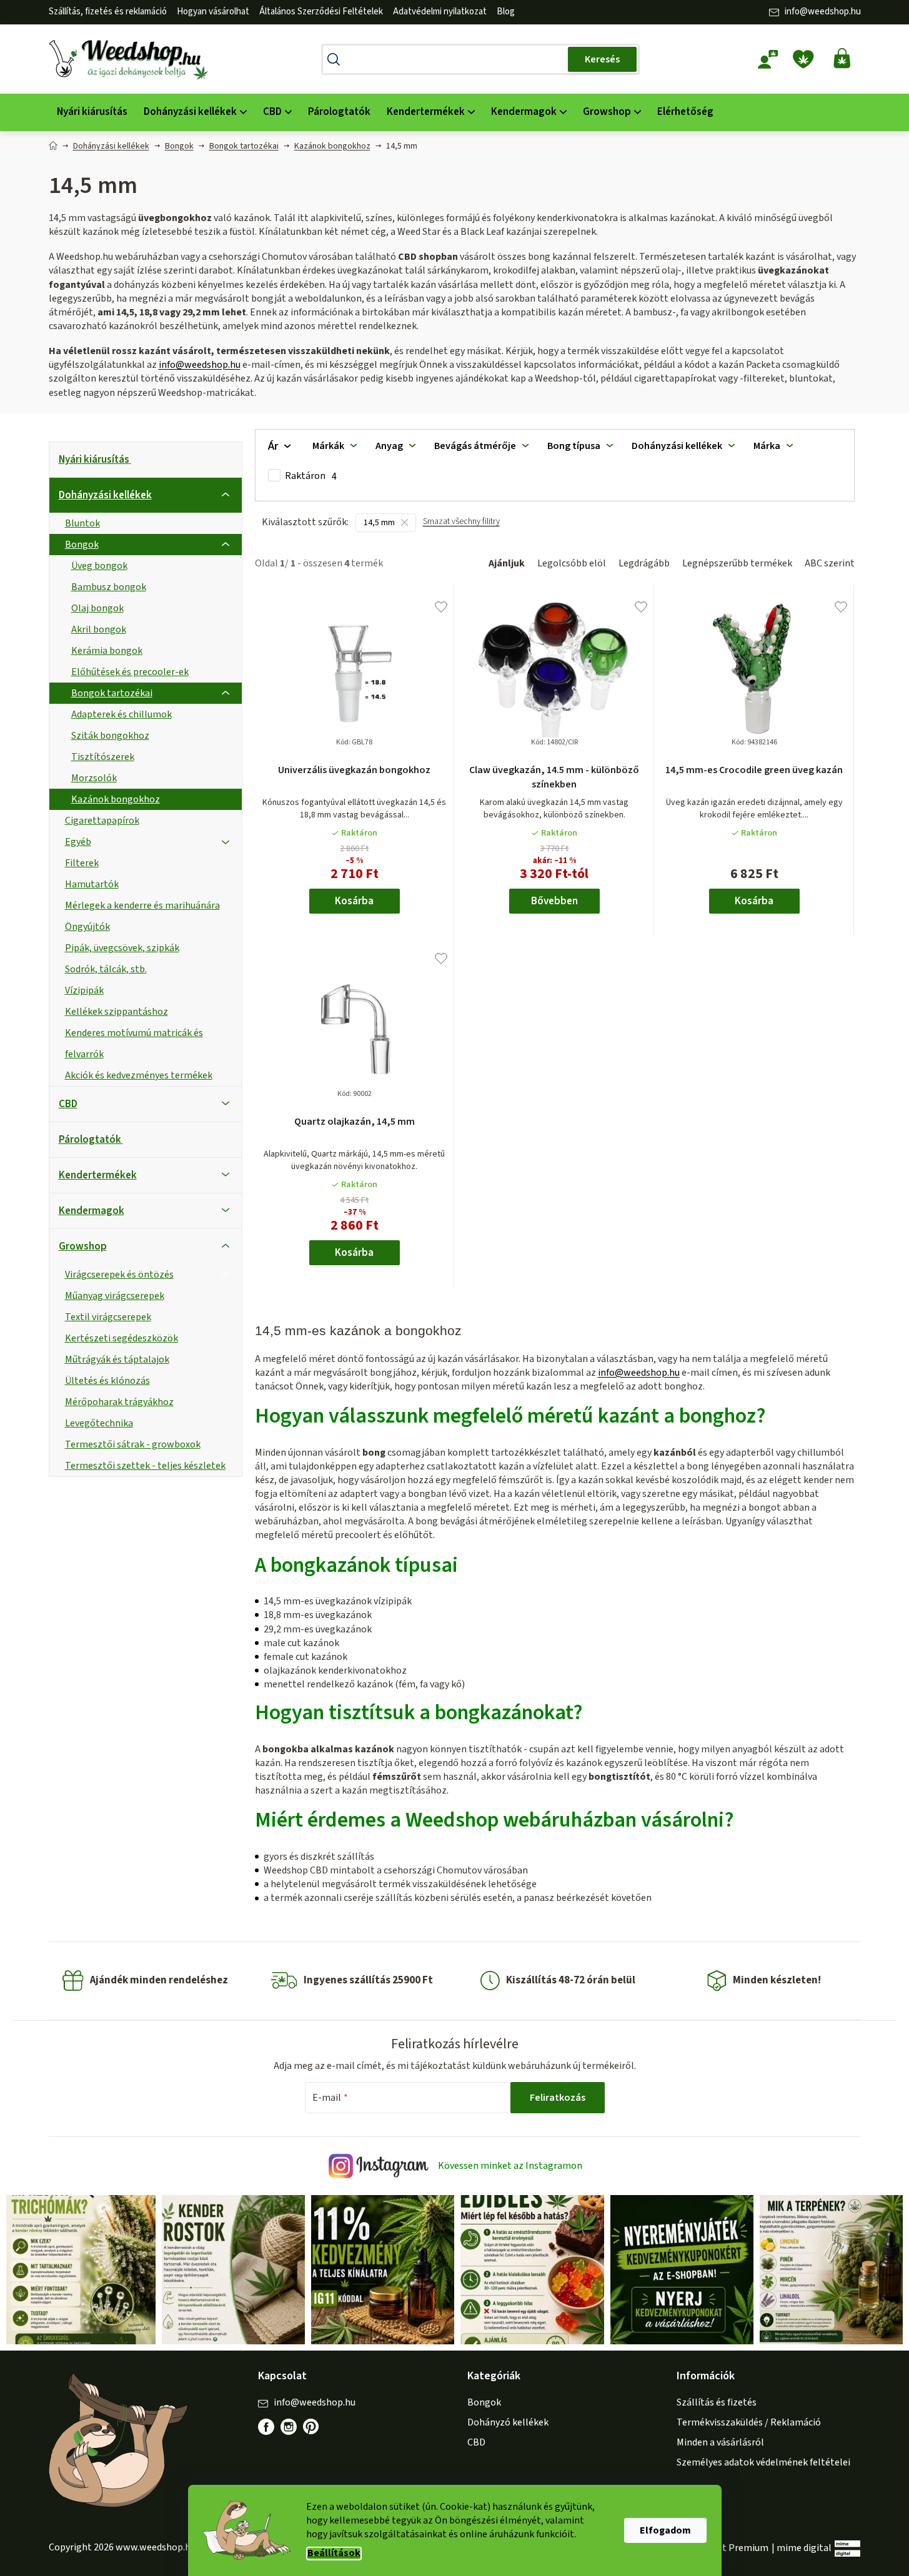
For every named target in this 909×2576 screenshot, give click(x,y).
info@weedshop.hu (823, 12)
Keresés (602, 59)
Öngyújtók (87, 927)
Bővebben (554, 901)
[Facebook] (266, 2427)
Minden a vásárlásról (720, 2442)
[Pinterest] (317, 2433)
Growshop (83, 1246)
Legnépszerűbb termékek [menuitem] (737, 563)
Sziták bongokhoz (110, 736)
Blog (506, 12)
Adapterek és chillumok (122, 714)
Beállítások (334, 2553)
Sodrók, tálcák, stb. (106, 969)
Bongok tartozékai (112, 693)
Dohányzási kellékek (105, 495)
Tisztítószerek (103, 757)
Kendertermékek (98, 1175)
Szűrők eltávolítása (461, 527)
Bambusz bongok (109, 587)
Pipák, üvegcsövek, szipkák (122, 948)
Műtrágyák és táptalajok (117, 1360)
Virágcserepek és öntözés (119, 1275)
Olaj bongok (97, 608)
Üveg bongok (99, 566)
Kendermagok (92, 1211)
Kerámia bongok (107, 651)
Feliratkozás (558, 2098)
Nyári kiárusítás (94, 460)
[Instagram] (289, 2427)
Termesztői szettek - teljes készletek (145, 1466)
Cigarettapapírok (102, 821)
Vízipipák (84, 990)
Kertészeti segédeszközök (122, 1338)
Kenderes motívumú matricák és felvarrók (134, 1044)
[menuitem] (92, 112)
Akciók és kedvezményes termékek (139, 1075)
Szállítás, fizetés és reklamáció (108, 12)
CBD (68, 1104)
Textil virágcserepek (108, 1317)
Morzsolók (94, 778)
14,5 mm (379, 523)
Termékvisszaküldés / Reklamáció (749, 2422)
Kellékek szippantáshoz (117, 1012)
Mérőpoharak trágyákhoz (119, 1402)
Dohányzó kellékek (508, 2422)
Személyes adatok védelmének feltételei (763, 2462)
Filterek (82, 863)
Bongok (82, 545)
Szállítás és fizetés (717, 2402)
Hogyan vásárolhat (213, 12)
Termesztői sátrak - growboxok (133, 1444)
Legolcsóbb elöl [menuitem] (572, 563)
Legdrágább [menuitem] (644, 563)
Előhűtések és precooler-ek (130, 672)
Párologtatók (90, 1140)
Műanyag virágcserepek (115, 1296)
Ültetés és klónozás (107, 1381)
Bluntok (82, 523)
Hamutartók (92, 884)
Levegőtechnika (99, 1423)
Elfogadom (665, 2530)
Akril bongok (99, 629)
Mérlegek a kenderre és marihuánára (142, 906)
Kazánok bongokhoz (116, 799)
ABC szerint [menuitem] (830, 563)
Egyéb (78, 842)
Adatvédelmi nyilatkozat (440, 12)
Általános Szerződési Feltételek (321, 12)
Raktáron (311, 476)
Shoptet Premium (730, 2548)
